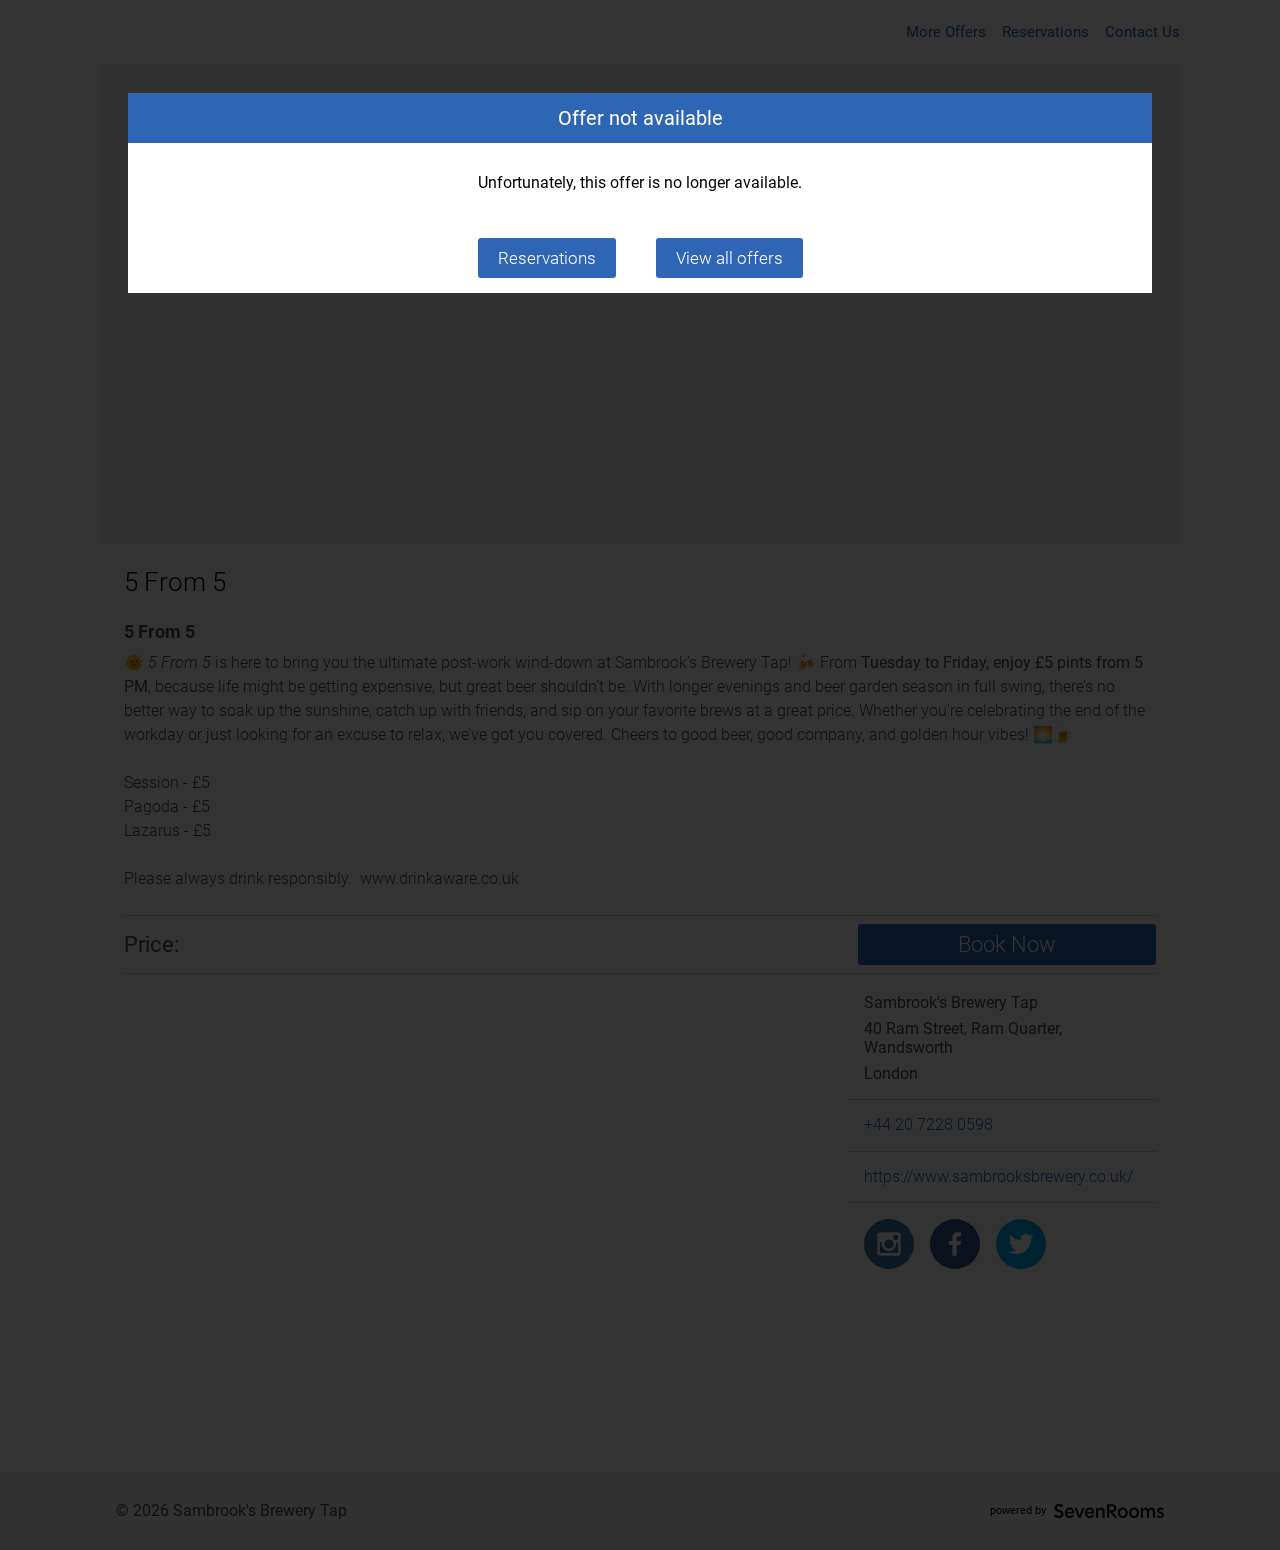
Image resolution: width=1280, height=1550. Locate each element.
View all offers (729, 258)
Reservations (547, 258)
